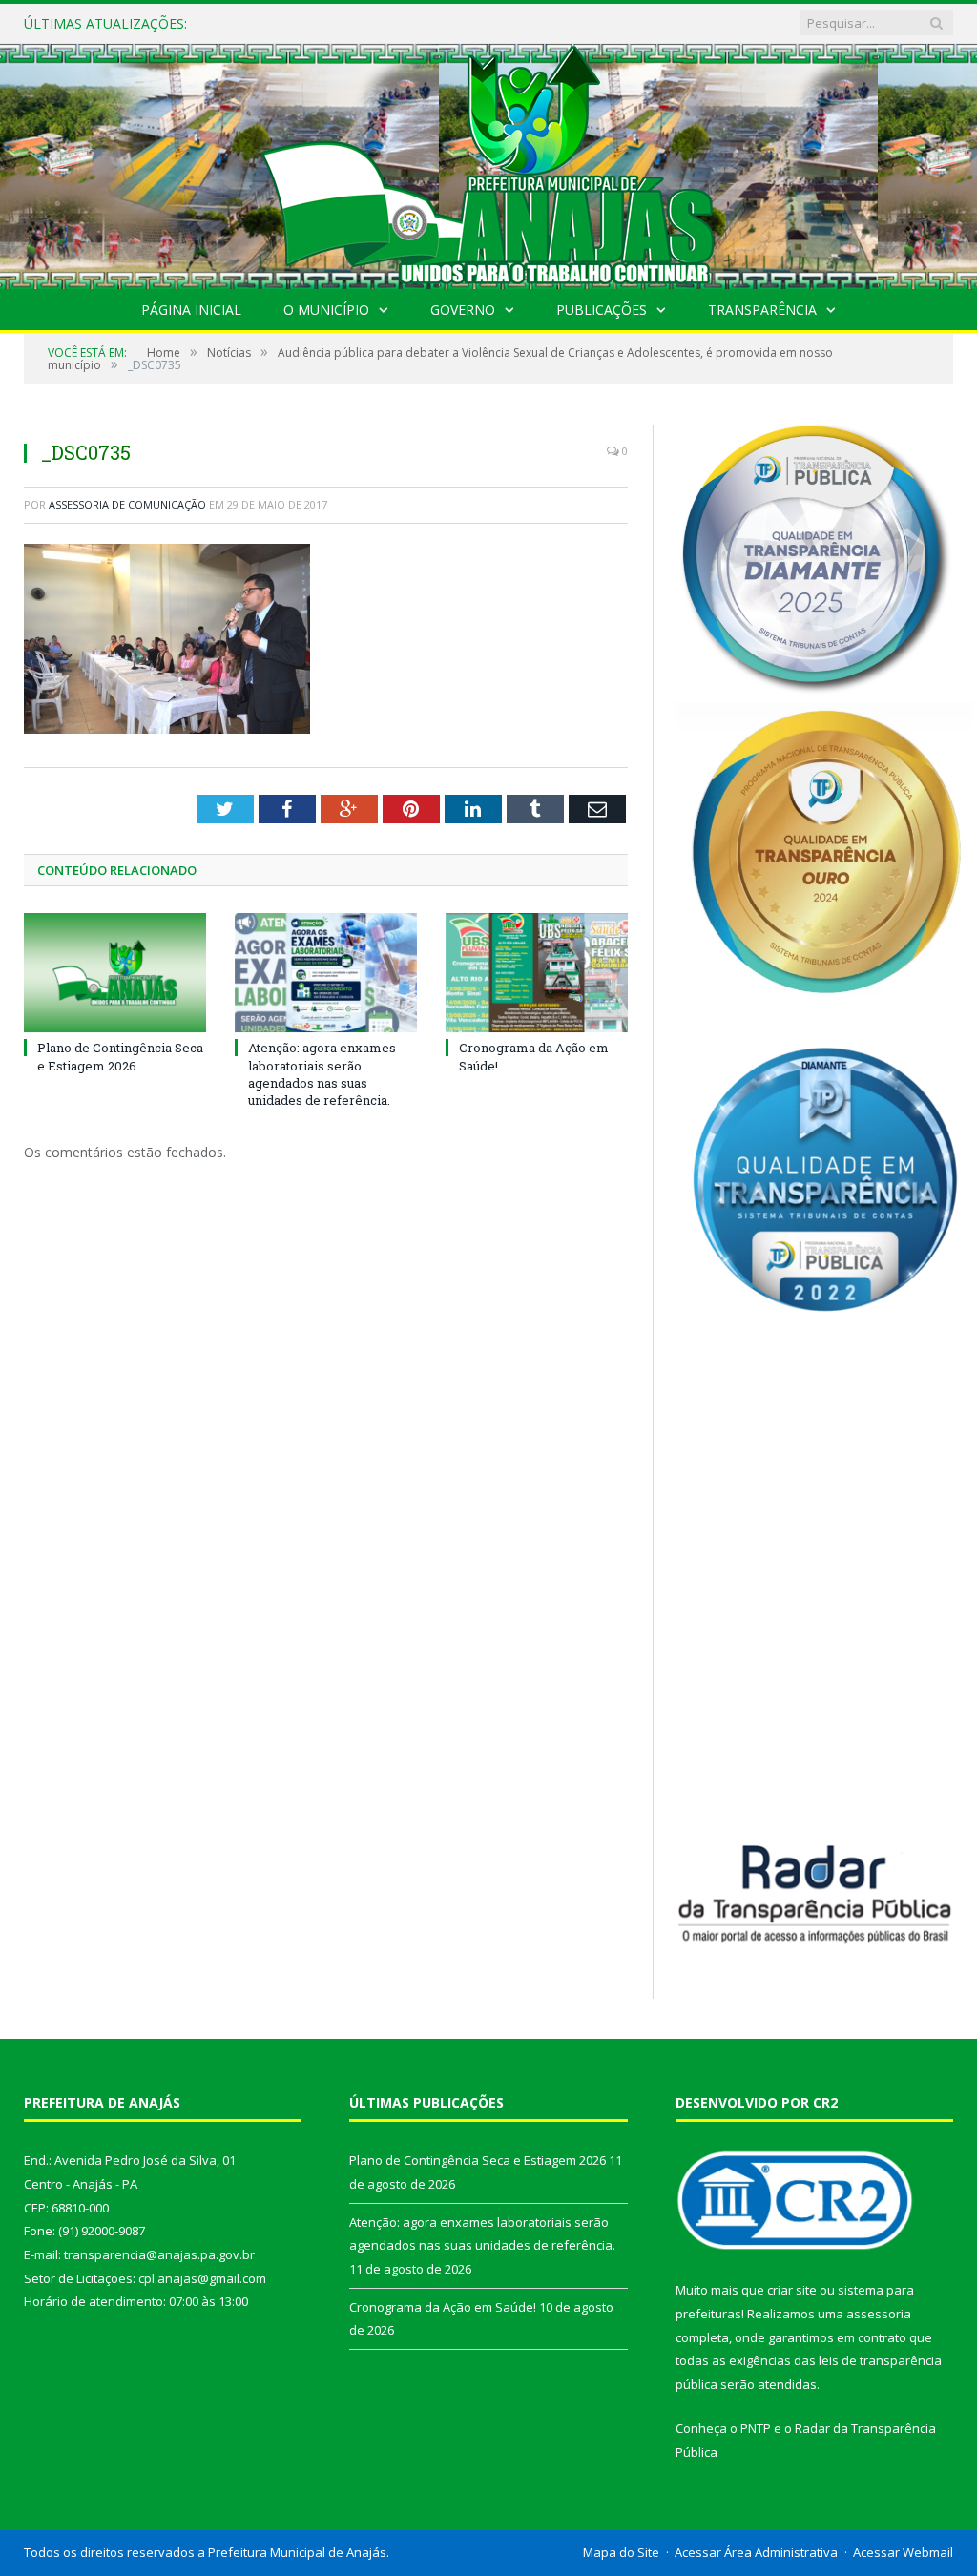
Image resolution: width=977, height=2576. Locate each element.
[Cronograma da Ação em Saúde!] (537, 973)
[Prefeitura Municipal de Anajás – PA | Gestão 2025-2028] (488, 162)
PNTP (756, 2428)
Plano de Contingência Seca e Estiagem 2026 (120, 1056)
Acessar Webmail (903, 2552)
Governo (463, 310)
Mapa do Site (621, 2552)
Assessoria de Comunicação (127, 504)
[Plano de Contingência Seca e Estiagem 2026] (115, 973)
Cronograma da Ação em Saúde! (443, 2307)
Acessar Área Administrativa (756, 2552)
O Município (326, 310)
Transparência (762, 310)
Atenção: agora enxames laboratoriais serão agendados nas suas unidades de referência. (430, 24)
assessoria (879, 2314)
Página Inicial (191, 310)
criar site (792, 2290)
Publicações (602, 310)
